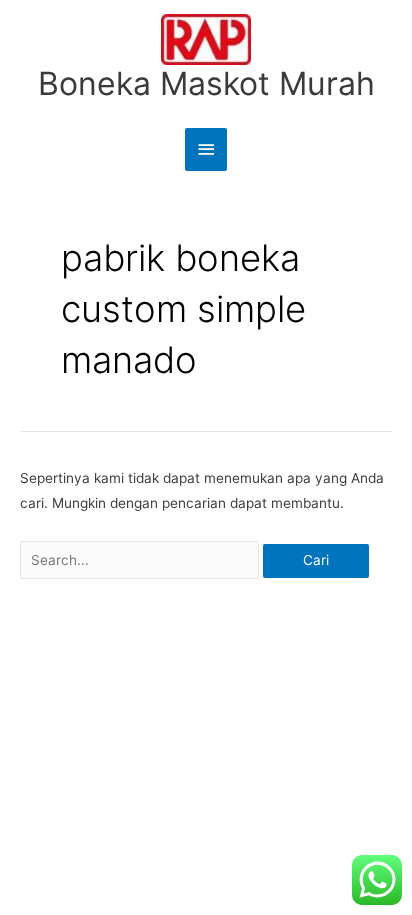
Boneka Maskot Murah (206, 83)
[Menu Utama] (206, 149)
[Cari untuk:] (141, 560)
